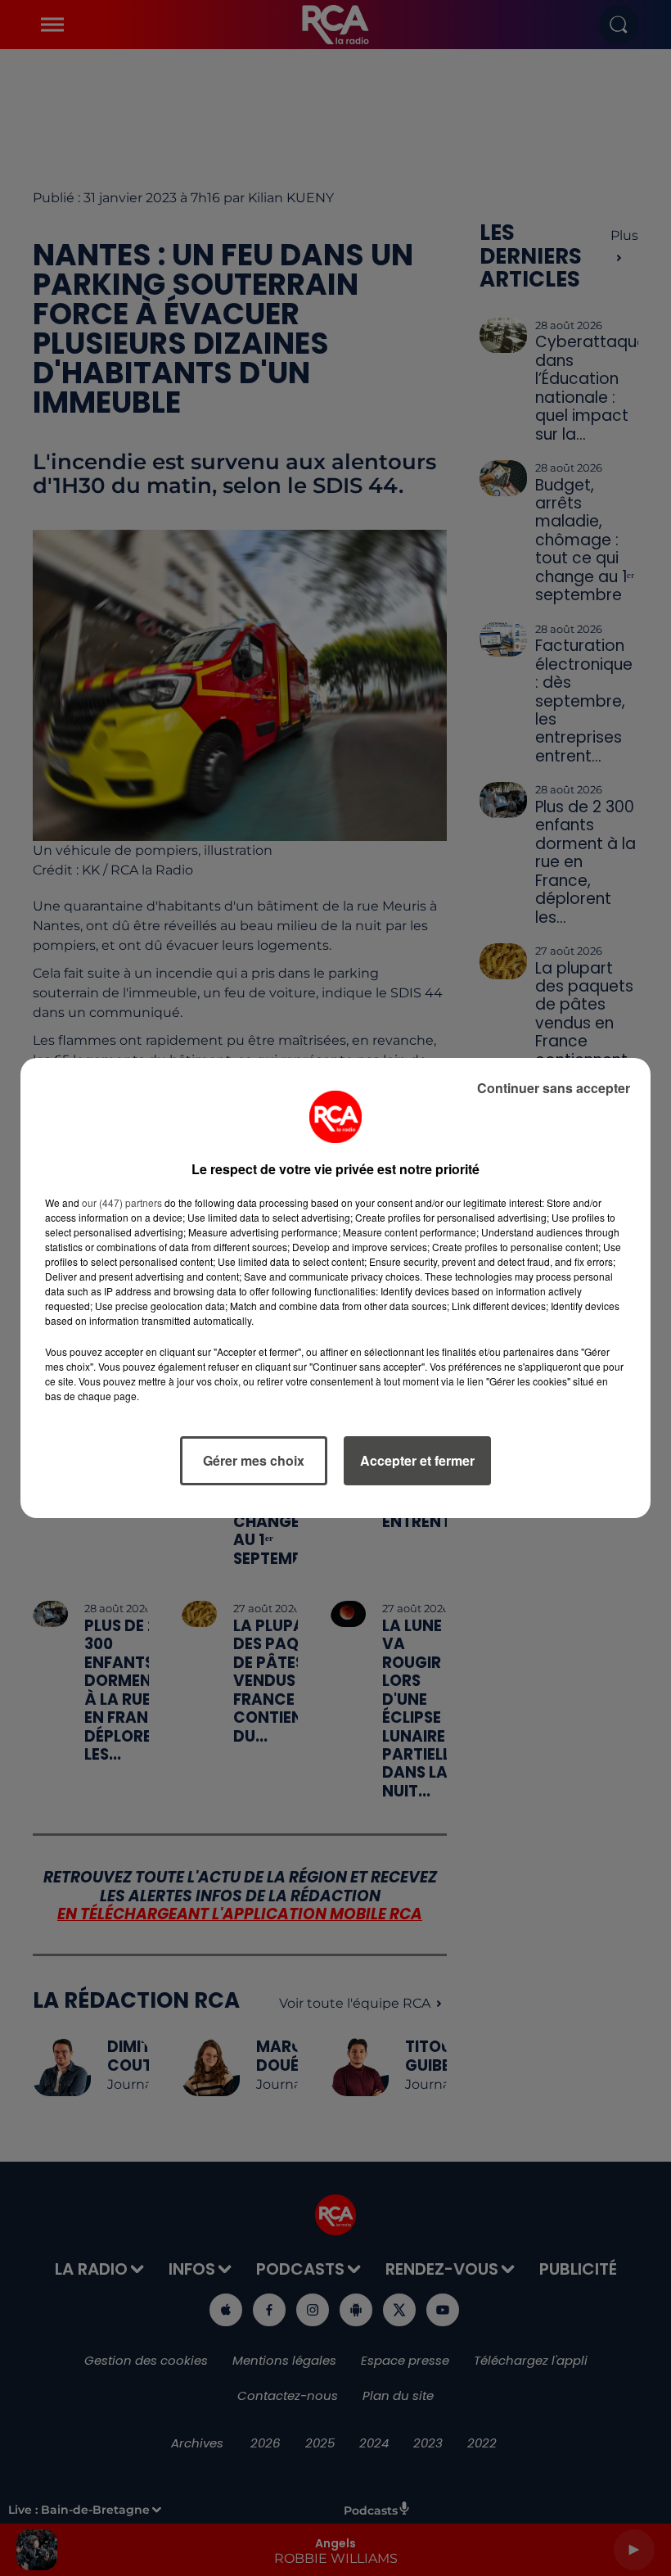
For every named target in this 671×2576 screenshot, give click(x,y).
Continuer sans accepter (554, 1088)
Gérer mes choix (254, 1460)
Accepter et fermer (417, 1460)
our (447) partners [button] (122, 1202)
